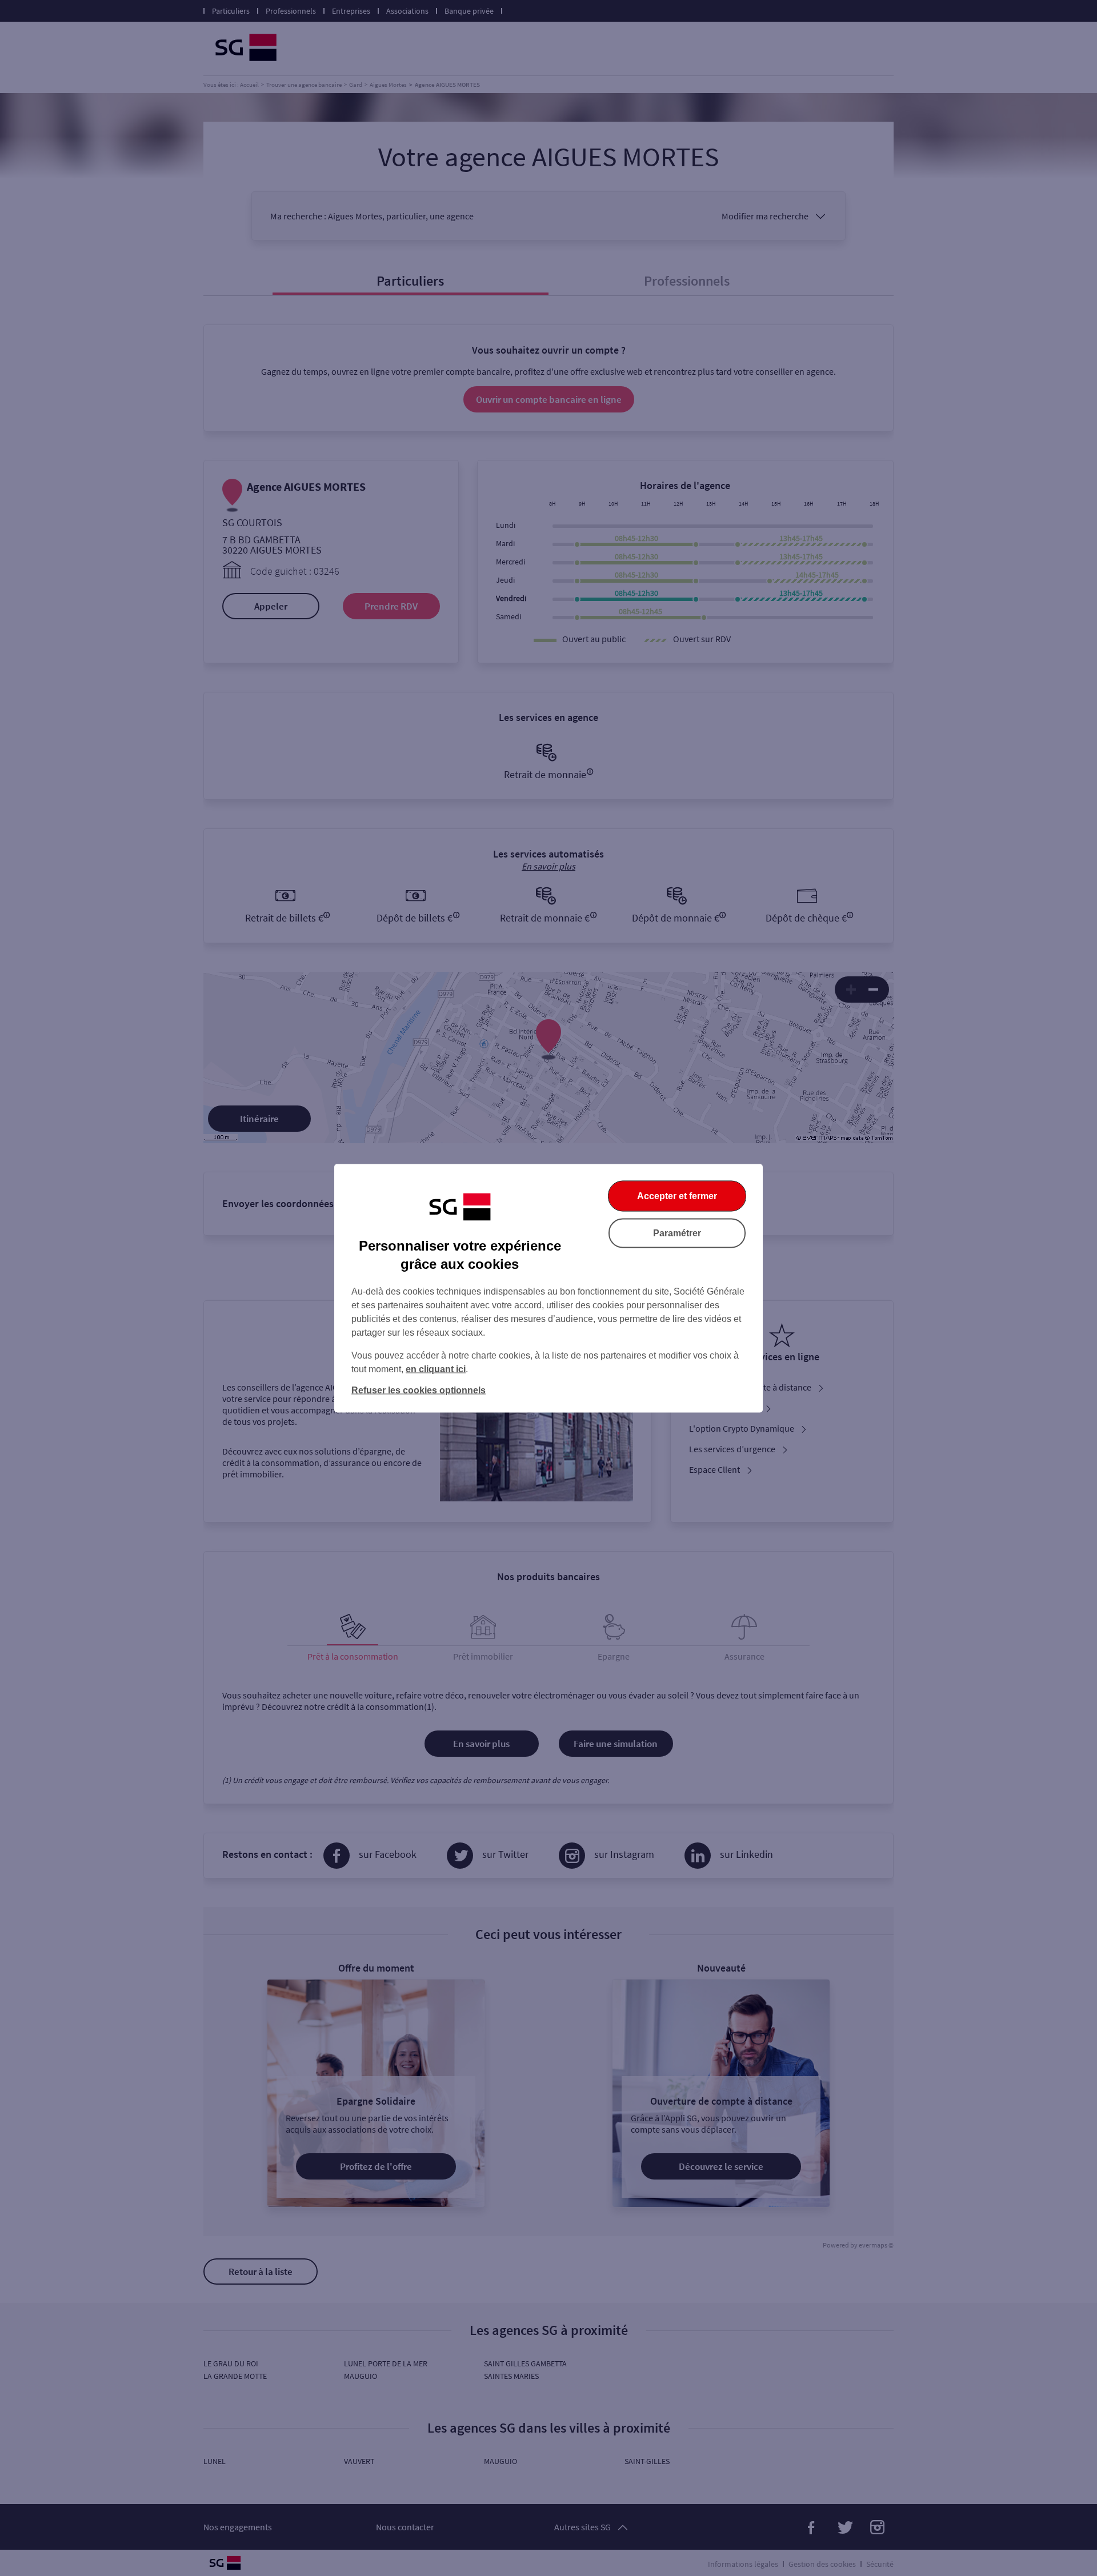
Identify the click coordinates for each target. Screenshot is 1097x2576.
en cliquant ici (436, 1369)
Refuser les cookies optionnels (419, 1390)
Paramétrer (677, 1233)
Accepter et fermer (677, 1195)
